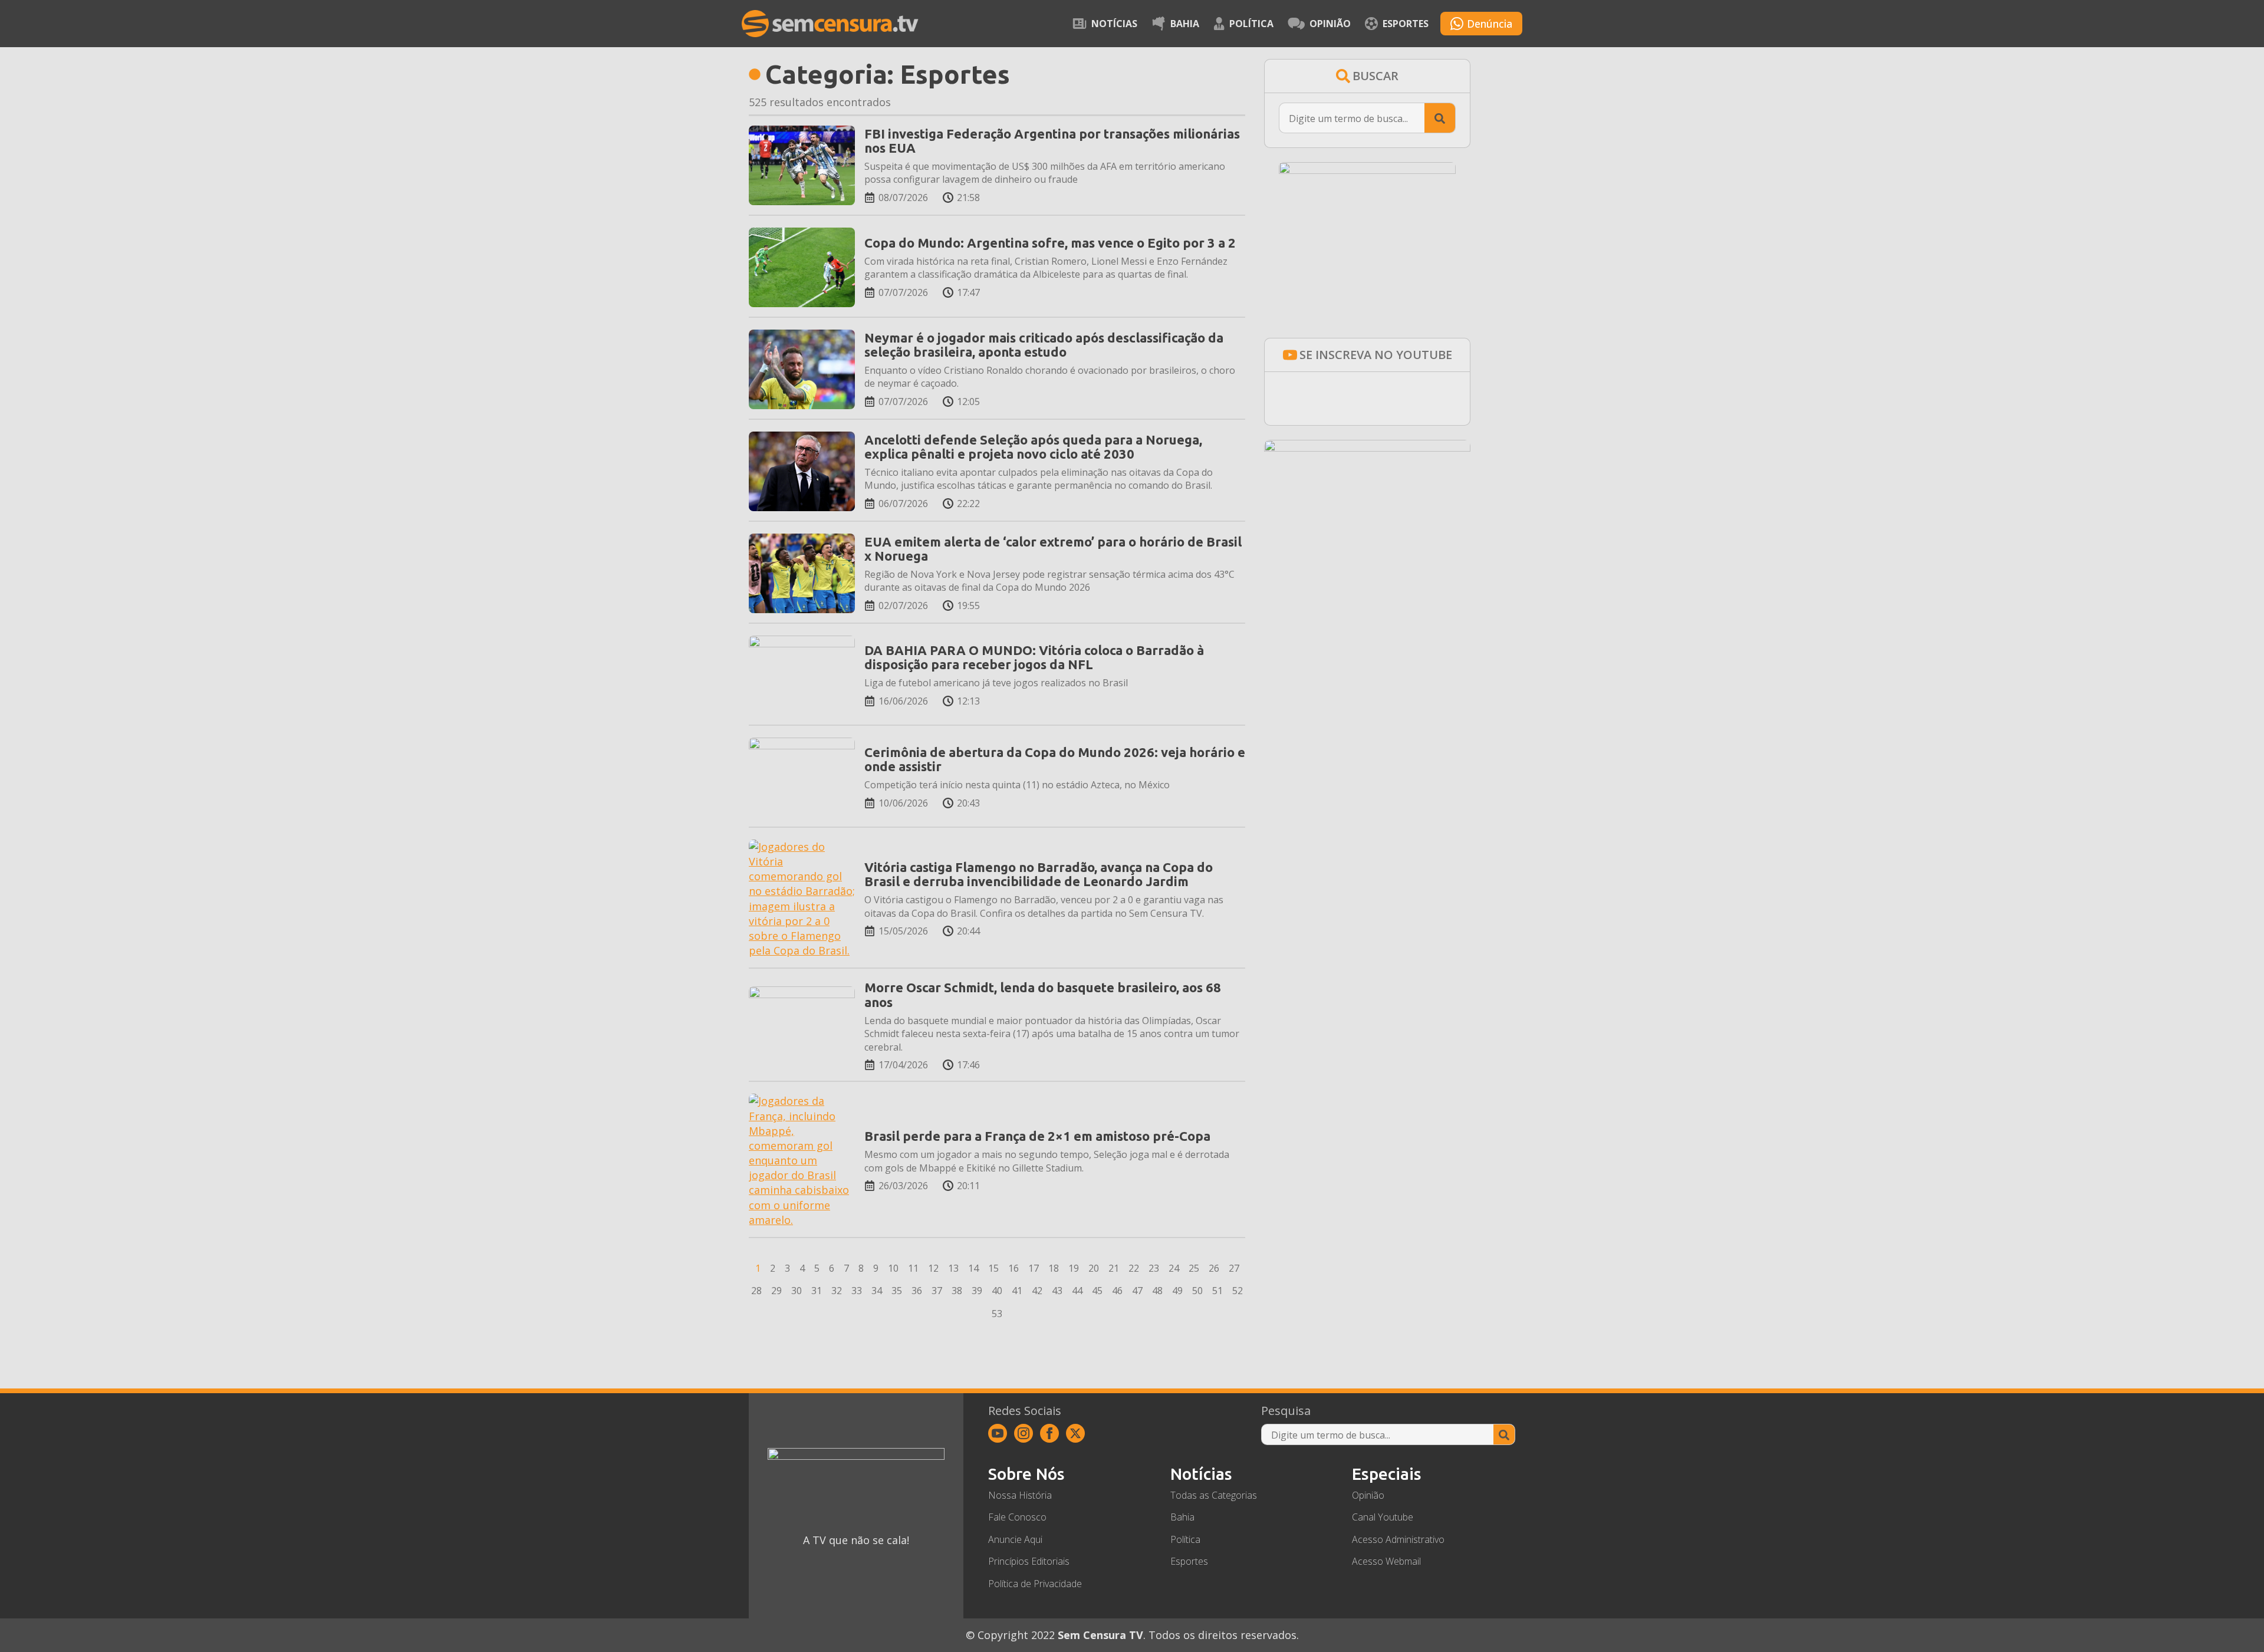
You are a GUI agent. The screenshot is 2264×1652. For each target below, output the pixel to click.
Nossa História (1020, 1495)
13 (953, 1268)
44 (1077, 1291)
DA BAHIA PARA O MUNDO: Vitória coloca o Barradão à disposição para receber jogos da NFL (1034, 657)
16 (1013, 1268)
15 (993, 1268)
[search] (1440, 119)
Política (1251, 24)
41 (1017, 1291)
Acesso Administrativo (1398, 1539)
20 (1094, 1268)
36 (917, 1291)
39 (977, 1291)
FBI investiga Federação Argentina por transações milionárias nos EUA (1052, 141)
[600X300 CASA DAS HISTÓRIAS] (1367, 447)
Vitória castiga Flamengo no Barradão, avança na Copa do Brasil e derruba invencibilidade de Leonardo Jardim (1039, 874)
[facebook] (1049, 1433)
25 (1194, 1268)
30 (797, 1291)
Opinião (1330, 24)
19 (1074, 1268)
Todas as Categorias (1214, 1495)
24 (1174, 1268)
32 (837, 1291)
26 (1214, 1268)
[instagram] (1024, 1433)
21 (1114, 1268)
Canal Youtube (1383, 1517)
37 (937, 1291)
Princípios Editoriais (1029, 1561)
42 (1037, 1291)
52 (1238, 1291)
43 (1057, 1291)
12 (933, 1268)
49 (1177, 1291)
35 (897, 1291)
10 (893, 1268)
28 (756, 1291)
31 (817, 1291)
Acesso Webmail (1386, 1561)
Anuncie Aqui (1015, 1539)
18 (1054, 1268)
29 (776, 1291)
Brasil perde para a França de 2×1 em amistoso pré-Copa (1037, 1136)
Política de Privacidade (1035, 1584)
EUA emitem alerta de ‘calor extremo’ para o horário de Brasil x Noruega (1053, 549)
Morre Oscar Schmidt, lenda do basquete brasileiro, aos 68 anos (1043, 995)
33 (857, 1291)
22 (1134, 1268)
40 (997, 1291)
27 (1234, 1268)
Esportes (1406, 24)
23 (1154, 1268)
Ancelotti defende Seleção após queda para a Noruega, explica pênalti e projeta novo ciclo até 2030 (1033, 447)
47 (1137, 1291)
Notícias (1114, 24)
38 (957, 1291)
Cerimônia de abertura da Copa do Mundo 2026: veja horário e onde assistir (1055, 759)
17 (1034, 1268)
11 (913, 1268)
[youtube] (998, 1433)
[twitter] (1075, 1433)
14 (973, 1268)
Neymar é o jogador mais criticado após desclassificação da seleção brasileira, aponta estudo (1044, 345)
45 (1097, 1291)
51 (1217, 1291)
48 (1157, 1291)
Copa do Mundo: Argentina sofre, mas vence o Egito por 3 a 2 (1050, 243)
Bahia (1185, 24)
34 (877, 1291)
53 (997, 1314)
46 (1117, 1291)
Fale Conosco (1017, 1517)
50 (1197, 1291)
